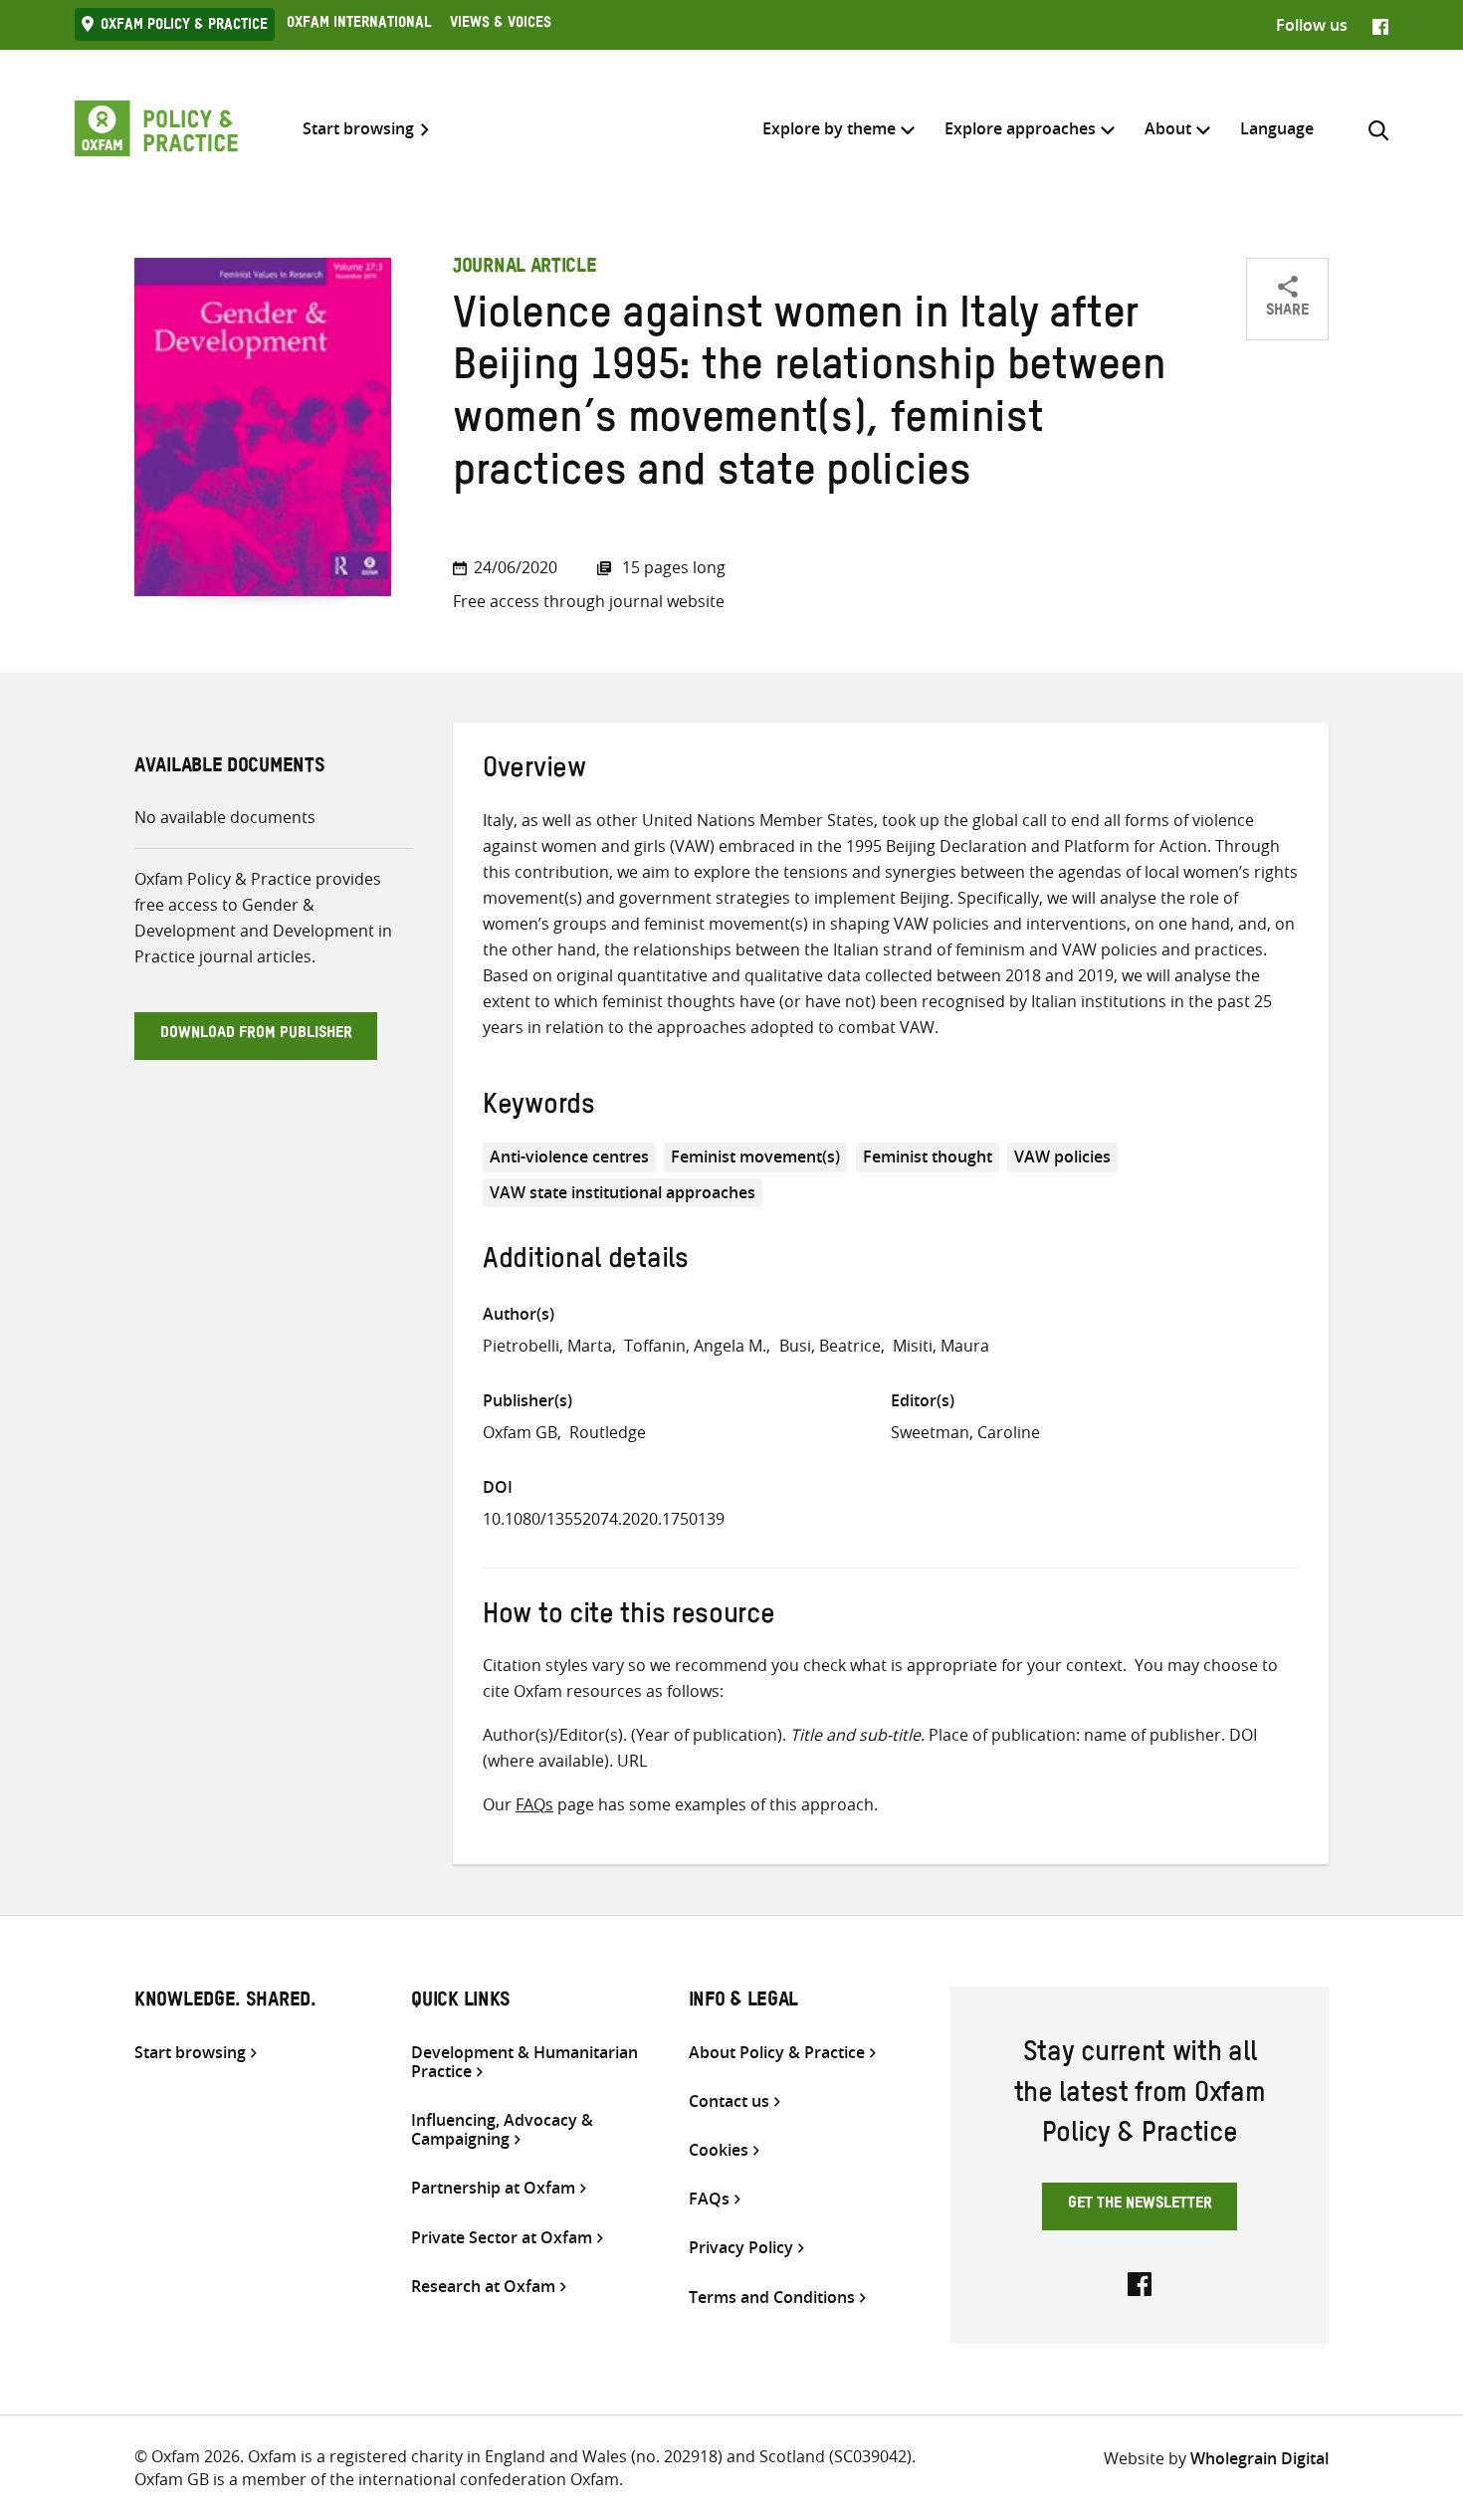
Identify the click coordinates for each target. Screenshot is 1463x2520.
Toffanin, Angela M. (695, 1346)
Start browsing (358, 129)
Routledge (608, 1432)
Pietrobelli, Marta (547, 1346)
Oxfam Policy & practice (184, 27)
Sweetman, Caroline (965, 1432)
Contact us (729, 2101)
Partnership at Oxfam (493, 2188)
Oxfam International (359, 25)
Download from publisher (256, 1035)
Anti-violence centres (569, 1156)
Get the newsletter (1140, 2205)
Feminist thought (928, 1156)
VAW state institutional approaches (623, 1192)
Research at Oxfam (483, 2287)
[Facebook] (1380, 25)
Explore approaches (1020, 128)
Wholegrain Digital (1259, 2458)
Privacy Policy (741, 2248)
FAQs (534, 1804)
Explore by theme (829, 128)
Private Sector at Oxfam (502, 2238)
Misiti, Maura (941, 1346)
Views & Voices (501, 25)
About (1168, 128)
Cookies (719, 2150)
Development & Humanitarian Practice (524, 2062)
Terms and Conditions (772, 2298)
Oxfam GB (520, 1432)
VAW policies (1062, 1156)
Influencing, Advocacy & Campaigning (502, 2130)
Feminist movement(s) (755, 1156)
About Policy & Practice (777, 2053)
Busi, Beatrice (830, 1346)
